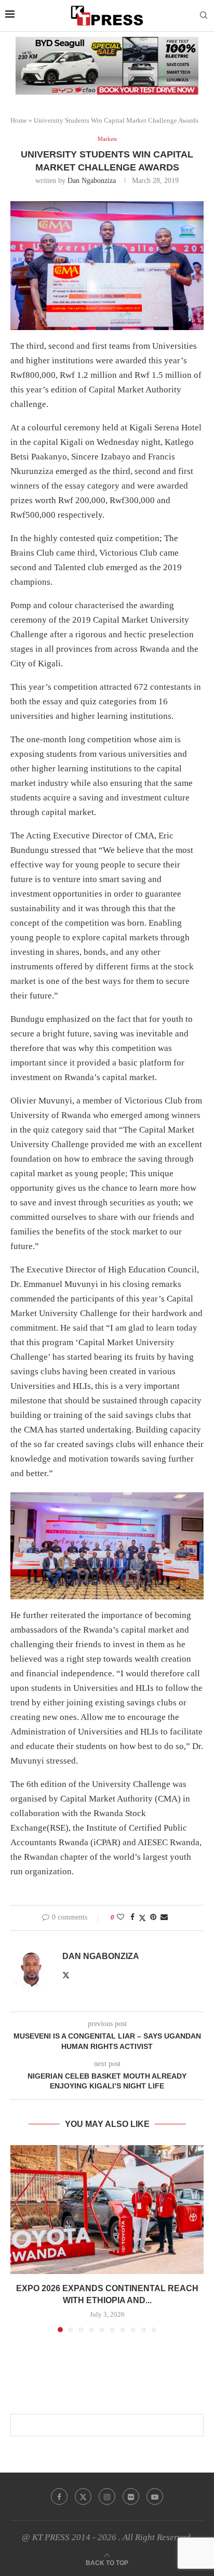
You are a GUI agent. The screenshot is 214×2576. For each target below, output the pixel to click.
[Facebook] (59, 2496)
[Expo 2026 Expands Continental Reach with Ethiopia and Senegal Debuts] (107, 2210)
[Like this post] (121, 1917)
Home (19, 120)
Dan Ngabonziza (92, 181)
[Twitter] (83, 2496)
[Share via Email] (164, 1917)
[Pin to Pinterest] (153, 1917)
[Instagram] (107, 2496)
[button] (19, 2238)
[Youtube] (155, 2496)
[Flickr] (131, 2496)
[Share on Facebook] (132, 1917)
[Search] (204, 16)
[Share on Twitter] (142, 1918)
